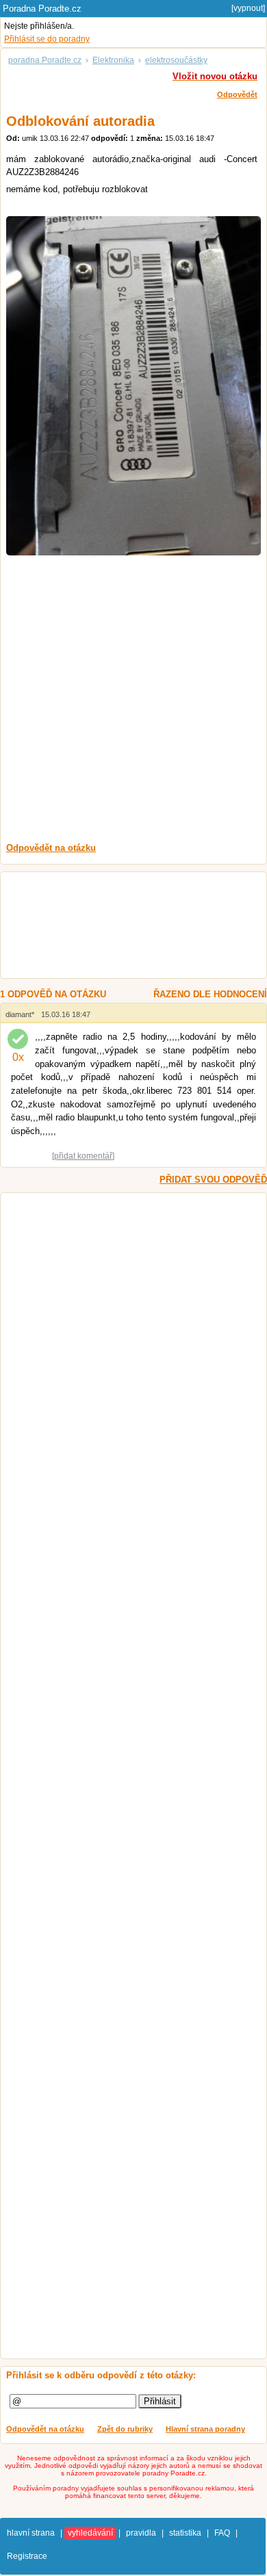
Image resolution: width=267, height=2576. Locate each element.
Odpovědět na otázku (45, 2429)
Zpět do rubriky (125, 2429)
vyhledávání (90, 2533)
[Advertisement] (133, 699)
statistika (185, 2533)
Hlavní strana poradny (205, 2429)
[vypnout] (248, 8)
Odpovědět (237, 94)
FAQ (222, 2533)
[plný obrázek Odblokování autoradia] (133, 386)
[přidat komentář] (83, 1156)
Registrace (27, 2556)
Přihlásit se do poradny (47, 39)
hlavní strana (31, 2533)
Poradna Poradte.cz (42, 9)
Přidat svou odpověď (213, 1180)
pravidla (141, 2533)
